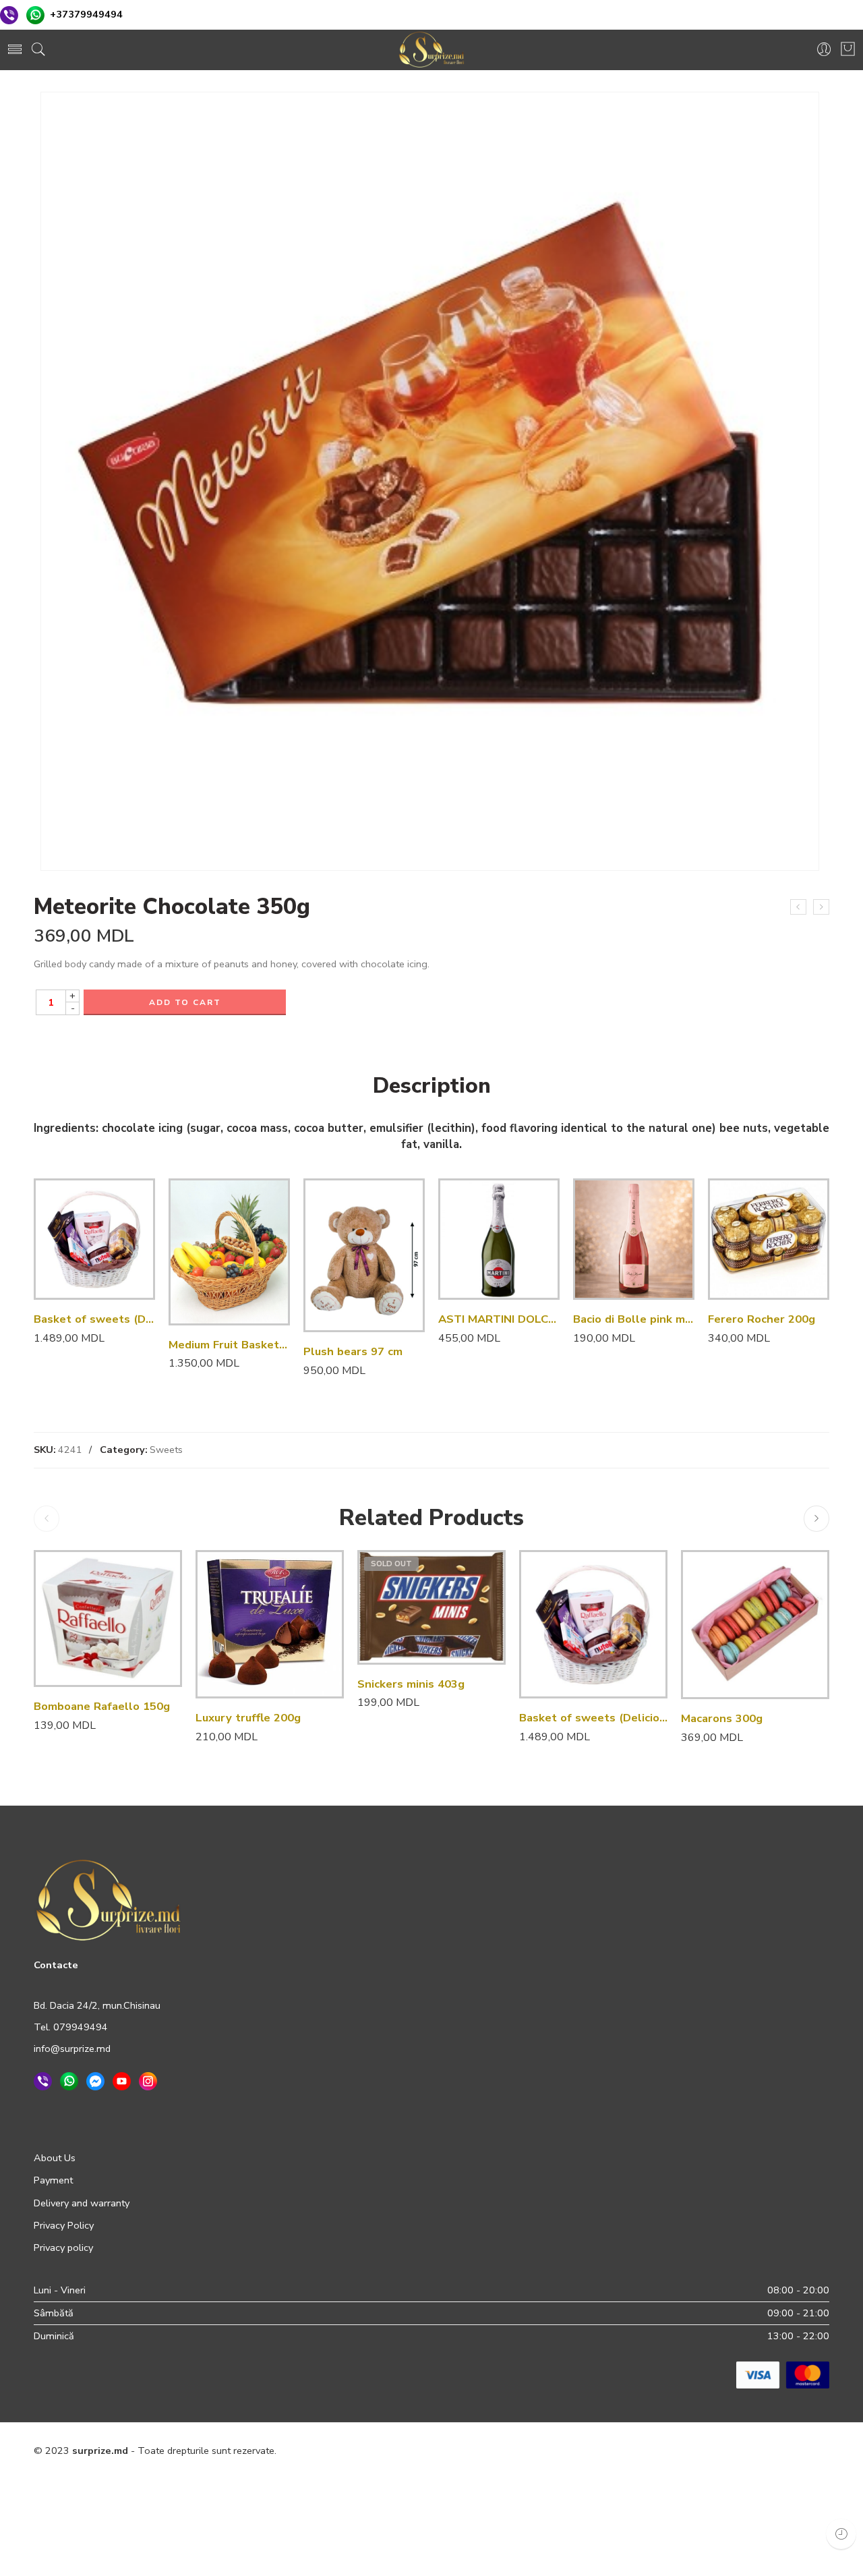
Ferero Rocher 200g (762, 1319)
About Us (55, 2158)
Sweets (166, 1450)
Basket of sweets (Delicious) (94, 1319)
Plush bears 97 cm (353, 1351)
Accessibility (668, 2480)
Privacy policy (63, 2248)
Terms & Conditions (585, 2480)
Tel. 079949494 (71, 2027)
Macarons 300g (722, 1718)
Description (432, 1086)
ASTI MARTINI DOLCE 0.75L (499, 1319)
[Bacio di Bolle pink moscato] (634, 1239)
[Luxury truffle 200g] (270, 1624)
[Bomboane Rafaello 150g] (108, 1619)
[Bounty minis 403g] (821, 907)
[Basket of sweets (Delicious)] (94, 1239)
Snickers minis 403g (411, 1684)
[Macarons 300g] (755, 1624)
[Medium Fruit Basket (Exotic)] (229, 1252)
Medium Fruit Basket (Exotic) (229, 1345)
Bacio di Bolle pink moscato (634, 1319)
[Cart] (848, 50)
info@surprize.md (72, 2049)
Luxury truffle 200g (248, 1718)
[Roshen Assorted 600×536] (798, 907)
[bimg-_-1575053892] (430, 481)
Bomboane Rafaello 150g (102, 1706)
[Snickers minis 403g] (431, 1607)
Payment (53, 2180)
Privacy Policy (64, 2225)
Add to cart (185, 1002)
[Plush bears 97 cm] (364, 1255)
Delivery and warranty (82, 2203)
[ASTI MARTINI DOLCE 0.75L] (499, 1239)
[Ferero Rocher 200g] (769, 1239)
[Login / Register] (824, 50)
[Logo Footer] (109, 1899)
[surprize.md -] (431, 50)
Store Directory (741, 2480)
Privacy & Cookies (489, 2480)
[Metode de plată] (783, 2374)
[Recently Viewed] (841, 2534)
